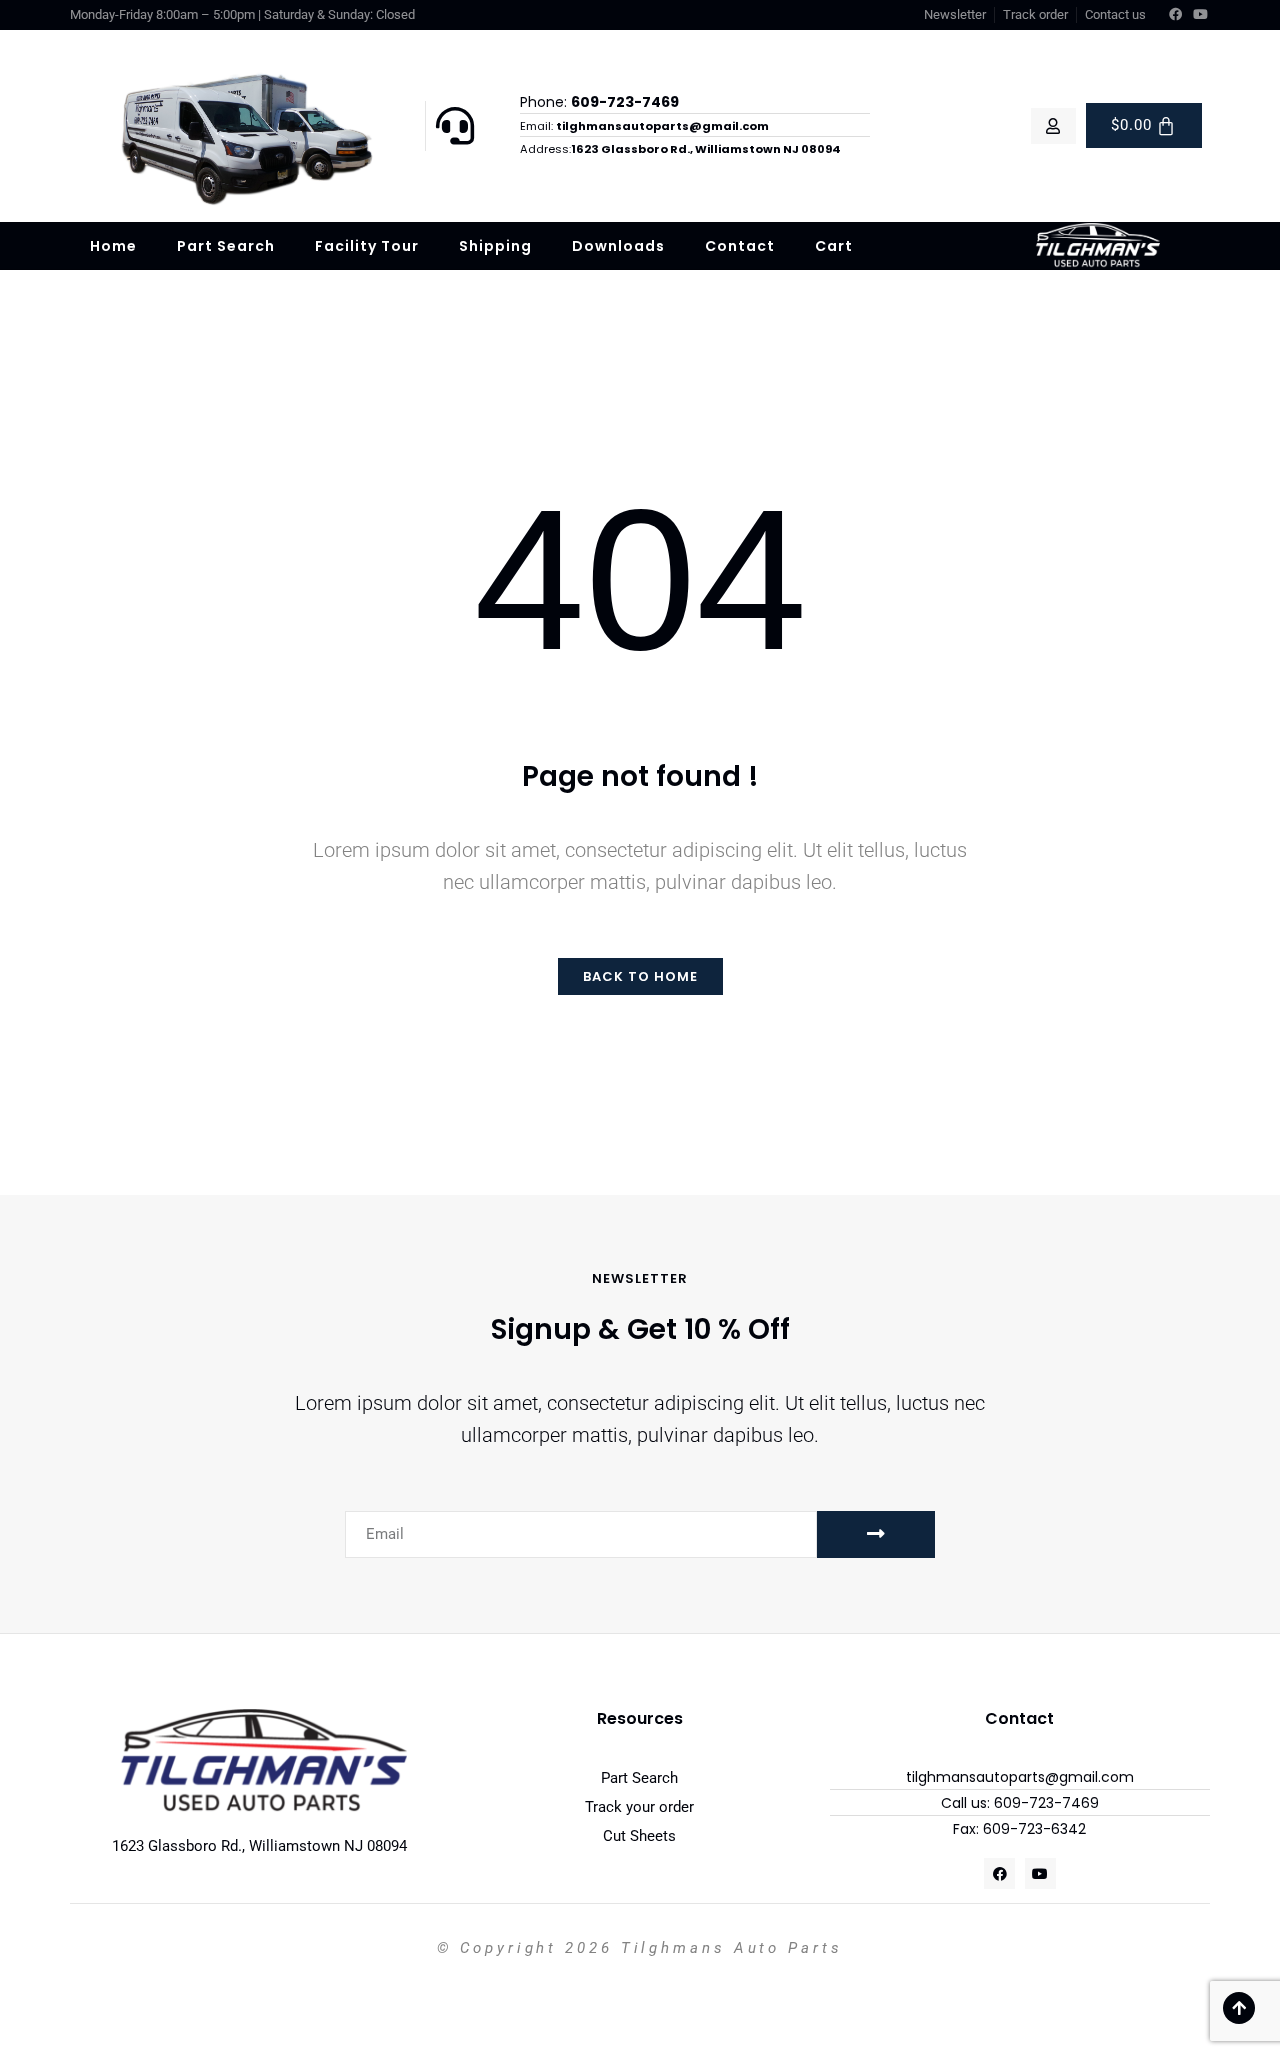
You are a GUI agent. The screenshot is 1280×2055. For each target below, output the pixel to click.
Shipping (495, 246)
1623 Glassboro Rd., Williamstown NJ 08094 (259, 1846)
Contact (740, 246)
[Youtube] (1201, 15)
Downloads (618, 246)
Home (113, 246)
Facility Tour (367, 246)
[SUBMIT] (876, 1534)
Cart (834, 246)
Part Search (226, 246)
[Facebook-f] (1176, 15)
